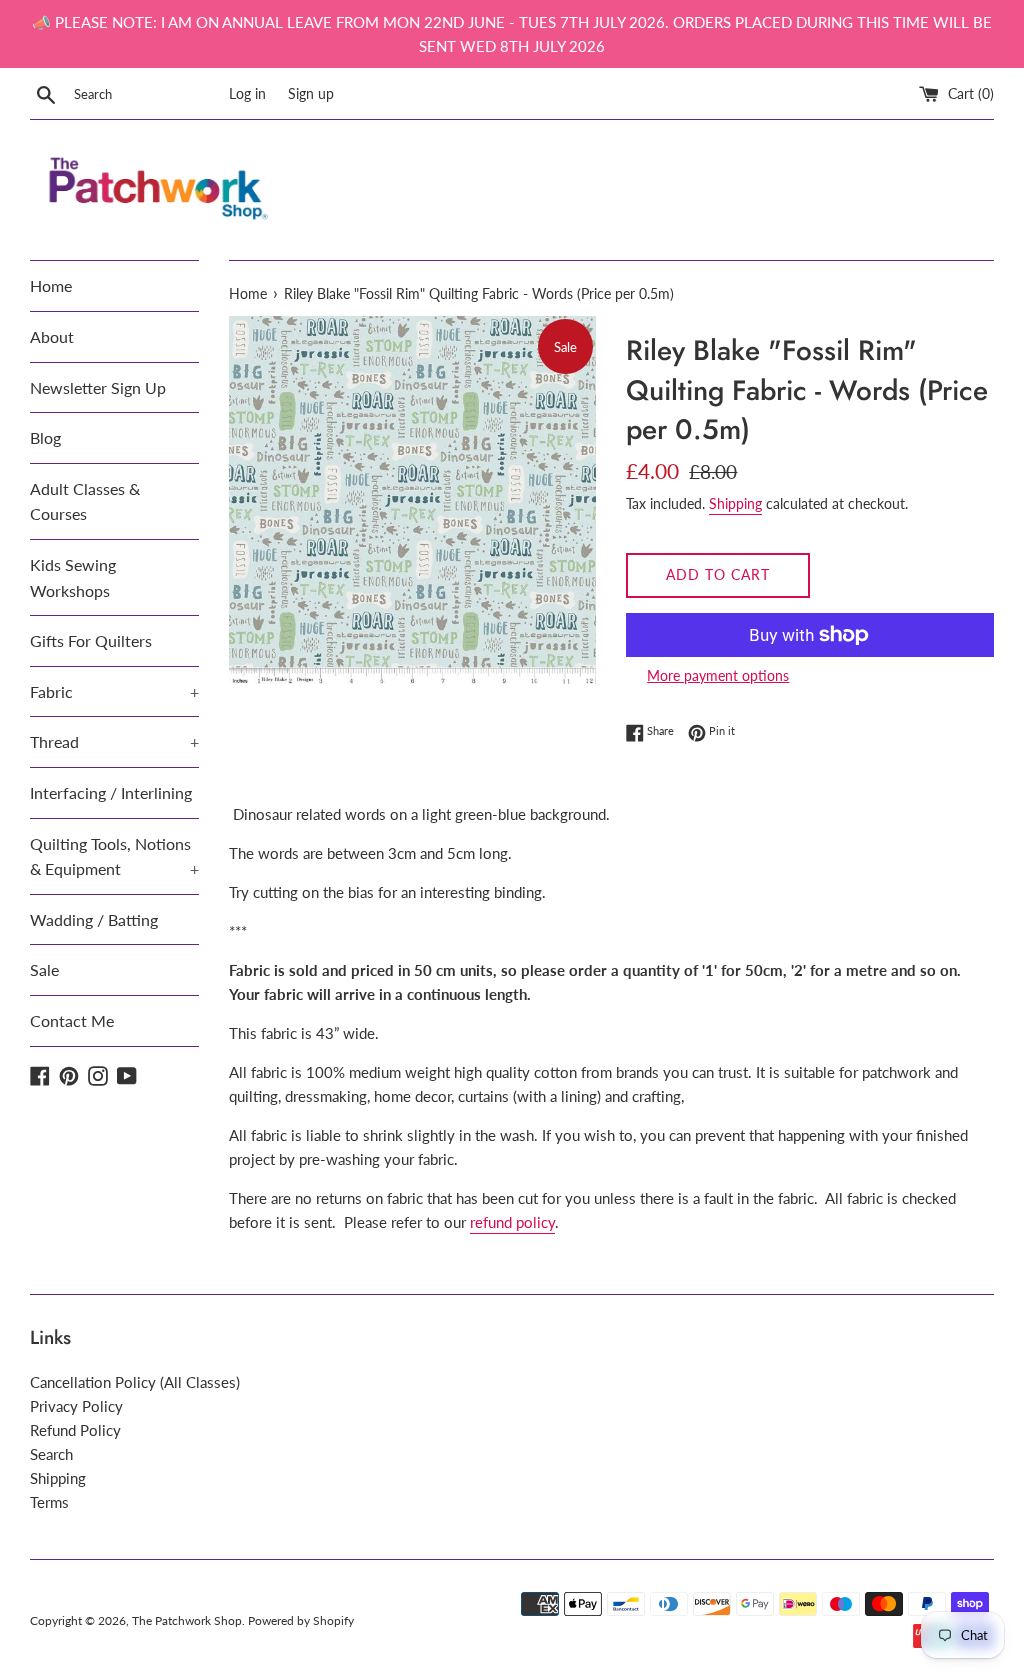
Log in (247, 94)
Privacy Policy (76, 1406)
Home (51, 285)
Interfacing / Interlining (111, 792)
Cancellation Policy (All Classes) (135, 1382)
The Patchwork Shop (187, 1620)
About (52, 336)
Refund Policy (75, 1430)
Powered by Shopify (301, 1620)
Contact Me (72, 1020)
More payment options (718, 675)
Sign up (311, 94)
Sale (44, 969)
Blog (45, 437)
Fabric (114, 691)
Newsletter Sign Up (98, 387)
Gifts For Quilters (91, 640)
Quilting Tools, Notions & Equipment (114, 856)
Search (51, 1454)
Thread (114, 741)
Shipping (735, 503)
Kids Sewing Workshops (73, 577)
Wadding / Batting (94, 919)
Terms (49, 1502)
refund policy (512, 1222)
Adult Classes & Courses (85, 501)
